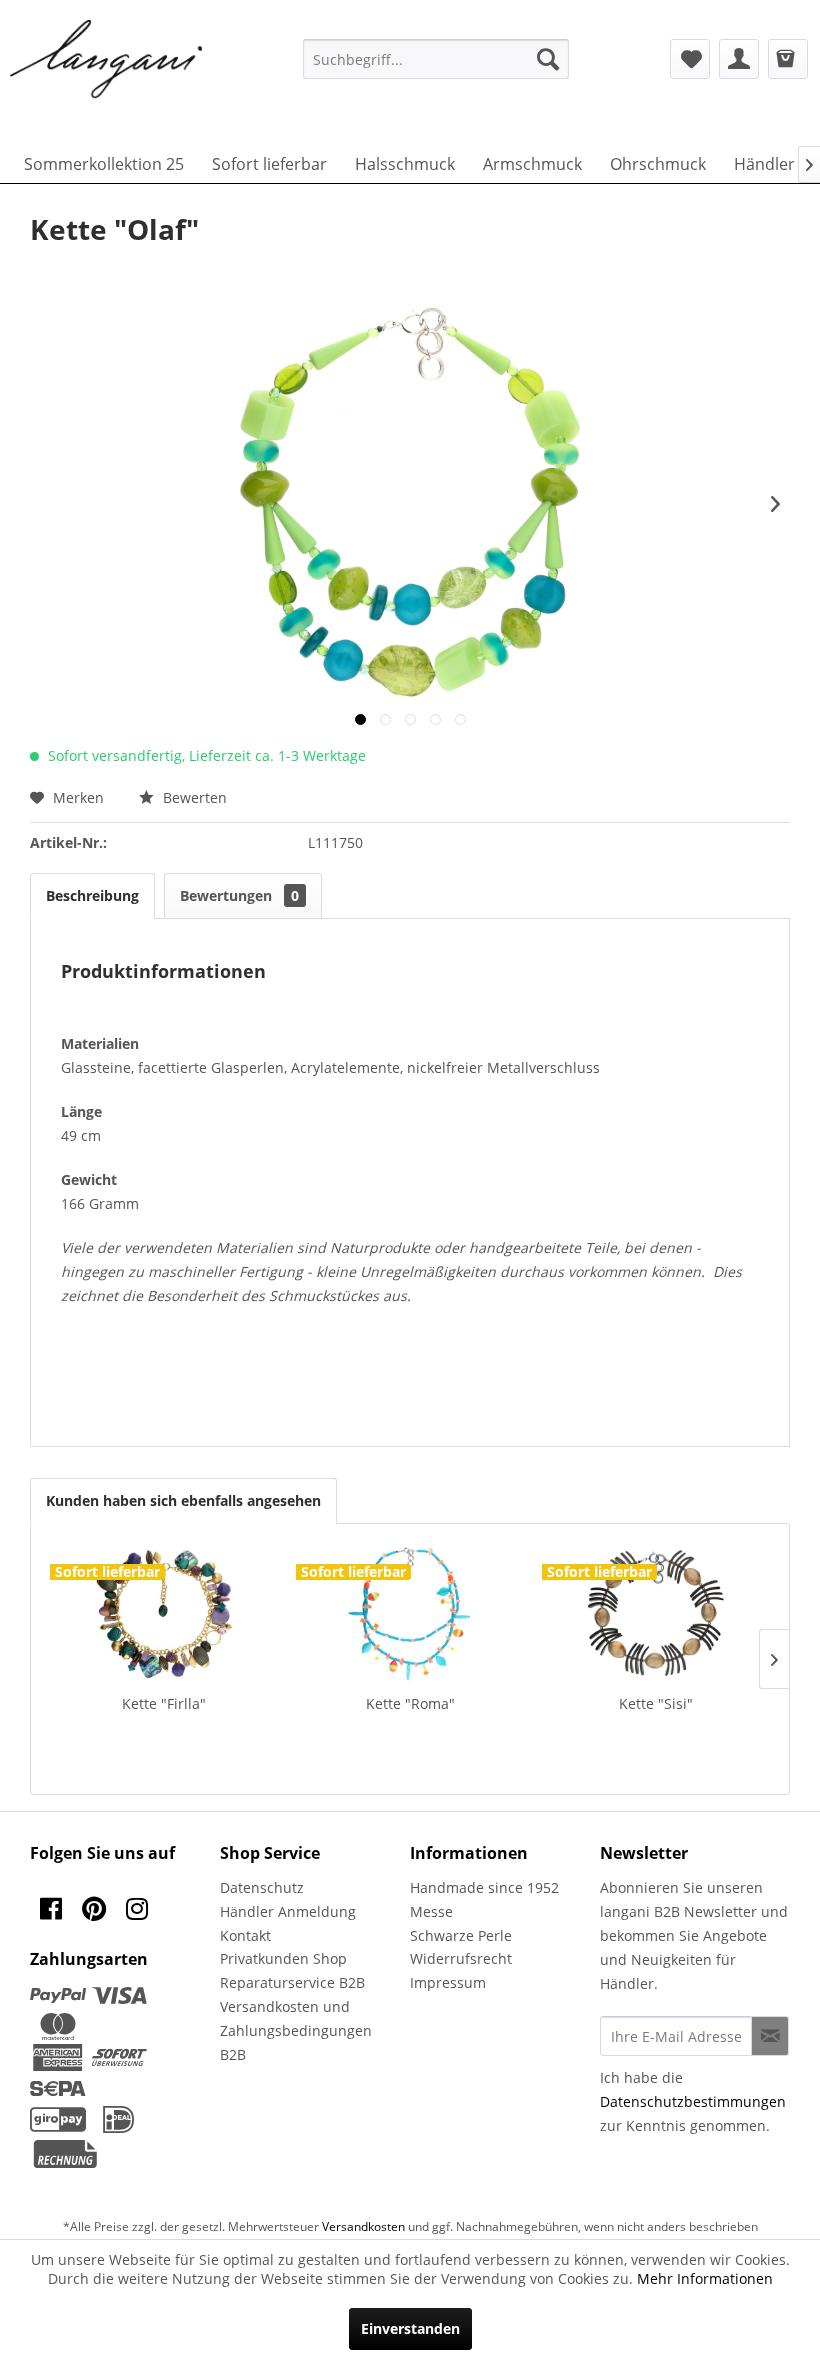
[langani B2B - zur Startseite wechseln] (107, 60)
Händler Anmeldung (288, 1911)
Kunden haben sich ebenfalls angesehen (183, 1500)
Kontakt (245, 1935)
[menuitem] (436, 59)
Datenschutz (262, 1887)
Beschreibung (92, 895)
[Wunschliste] (690, 59)
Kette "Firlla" (164, 1703)
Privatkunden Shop (283, 1958)
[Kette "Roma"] (410, 1614)
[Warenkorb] (788, 59)
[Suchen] (548, 59)
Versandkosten (363, 2226)
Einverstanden (410, 2328)
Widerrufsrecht (461, 1958)
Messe (431, 1911)
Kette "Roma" (410, 1703)
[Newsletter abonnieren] (770, 2036)
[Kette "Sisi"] (656, 1614)
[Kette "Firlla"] (164, 1614)
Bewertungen (239, 895)
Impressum (448, 1982)
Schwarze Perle (461, 1935)
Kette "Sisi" (656, 1703)
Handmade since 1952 (484, 1887)
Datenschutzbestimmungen (693, 2101)
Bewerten (193, 797)
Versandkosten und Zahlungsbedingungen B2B (296, 2030)
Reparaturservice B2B (292, 1982)
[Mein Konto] (739, 59)
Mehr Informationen (705, 2278)
